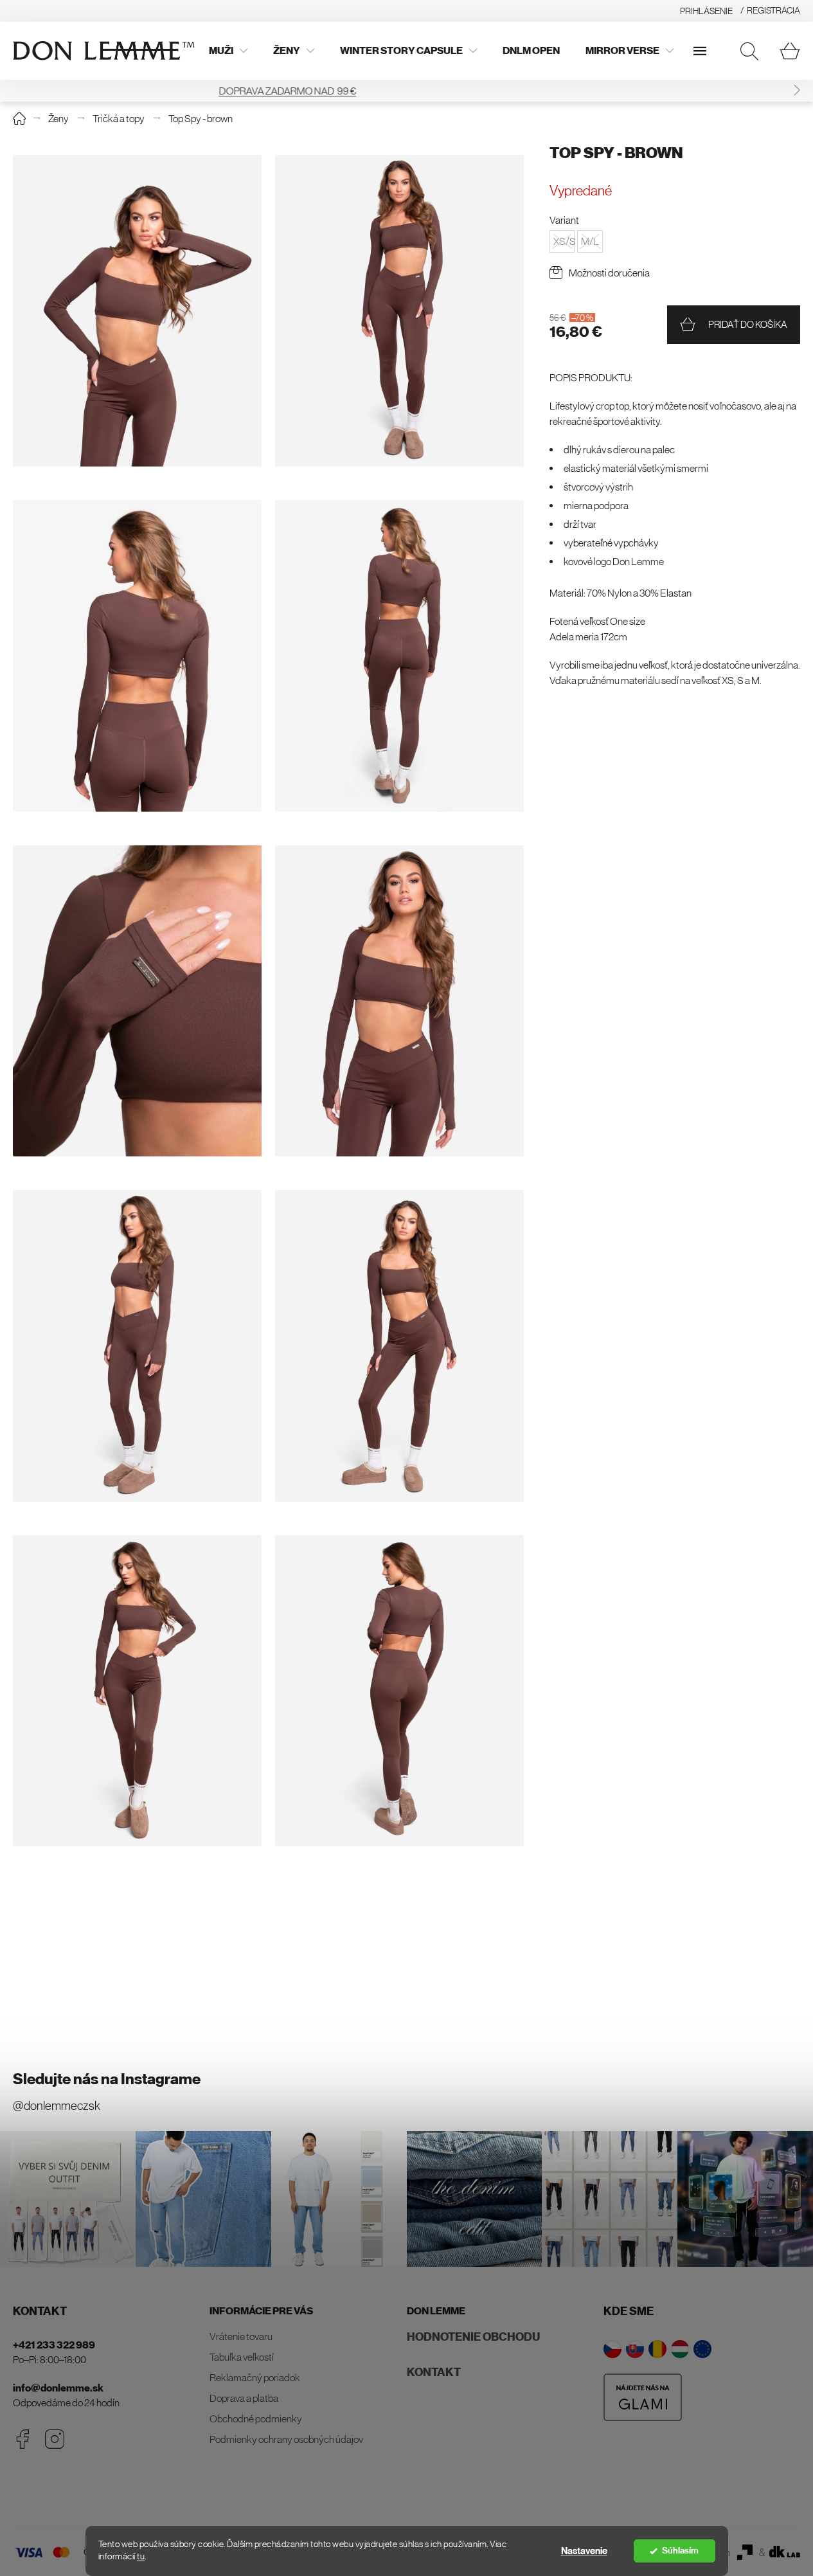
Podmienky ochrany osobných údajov (286, 2439)
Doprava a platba (244, 2398)
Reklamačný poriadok (255, 2377)
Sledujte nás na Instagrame (107, 2079)
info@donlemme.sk (58, 2388)
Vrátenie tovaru (241, 2336)
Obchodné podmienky (256, 2418)
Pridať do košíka (748, 324)
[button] (797, 90)
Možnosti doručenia (609, 273)
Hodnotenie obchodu (473, 2337)
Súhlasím (680, 2551)
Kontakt (434, 2372)
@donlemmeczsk (57, 2106)
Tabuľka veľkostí (242, 2357)
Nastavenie (584, 2551)
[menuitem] (228, 51)
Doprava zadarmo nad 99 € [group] (407, 91)
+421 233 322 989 (54, 2345)
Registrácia (773, 10)
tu (141, 2556)
